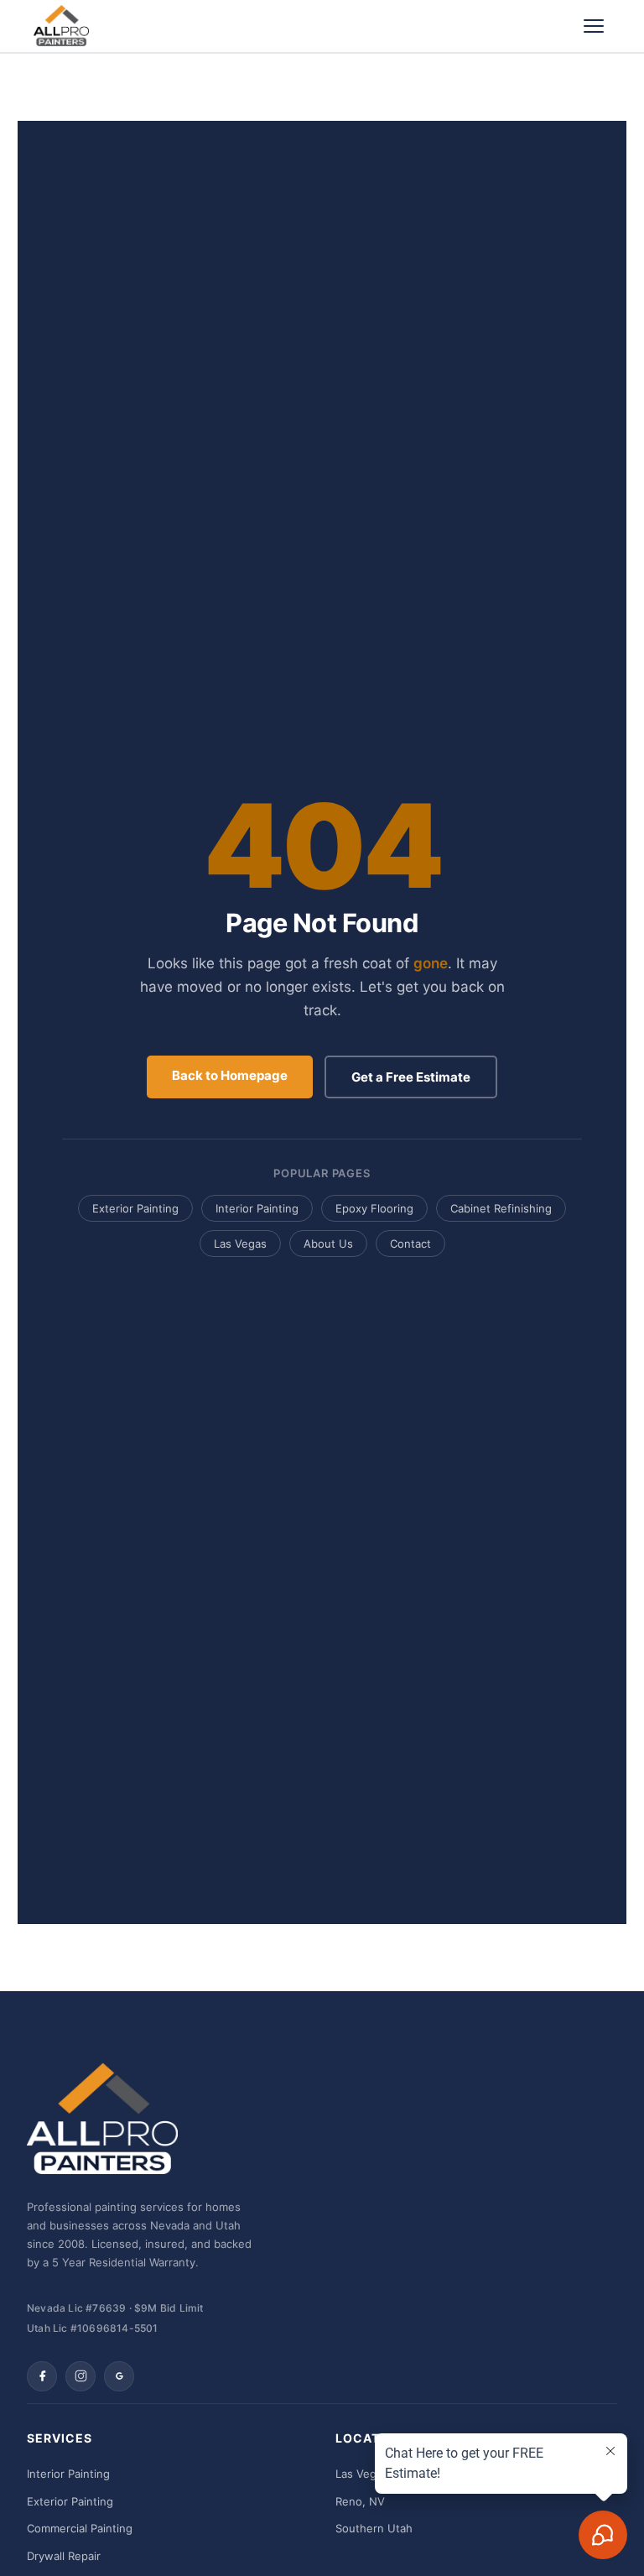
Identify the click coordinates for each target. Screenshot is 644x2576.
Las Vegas (240, 1244)
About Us (328, 1244)
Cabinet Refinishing (501, 1208)
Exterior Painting (135, 1208)
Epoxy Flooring (374, 1208)
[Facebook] (42, 2376)
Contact (410, 1244)
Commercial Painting (80, 2528)
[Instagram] (80, 2376)
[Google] (119, 2376)
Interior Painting (257, 1208)
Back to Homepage (230, 1075)
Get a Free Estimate (411, 1077)
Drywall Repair (64, 2556)
